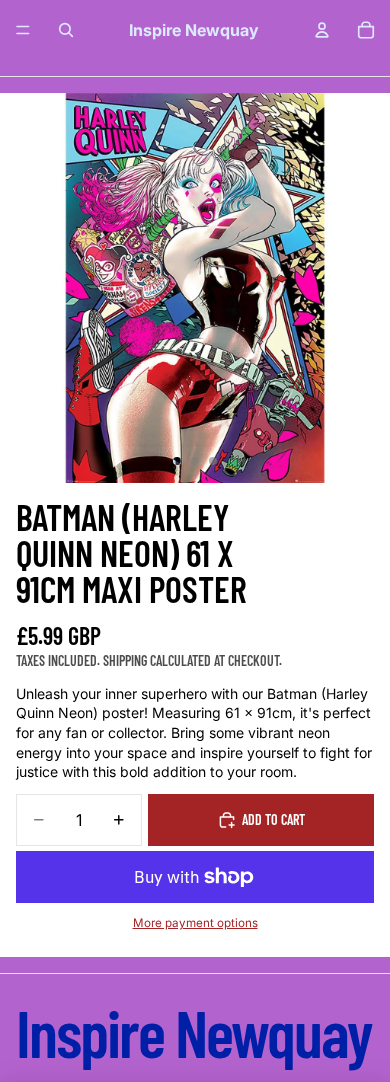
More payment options (195, 923)
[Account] (322, 30)
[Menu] (23, 30)
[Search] (66, 30)
